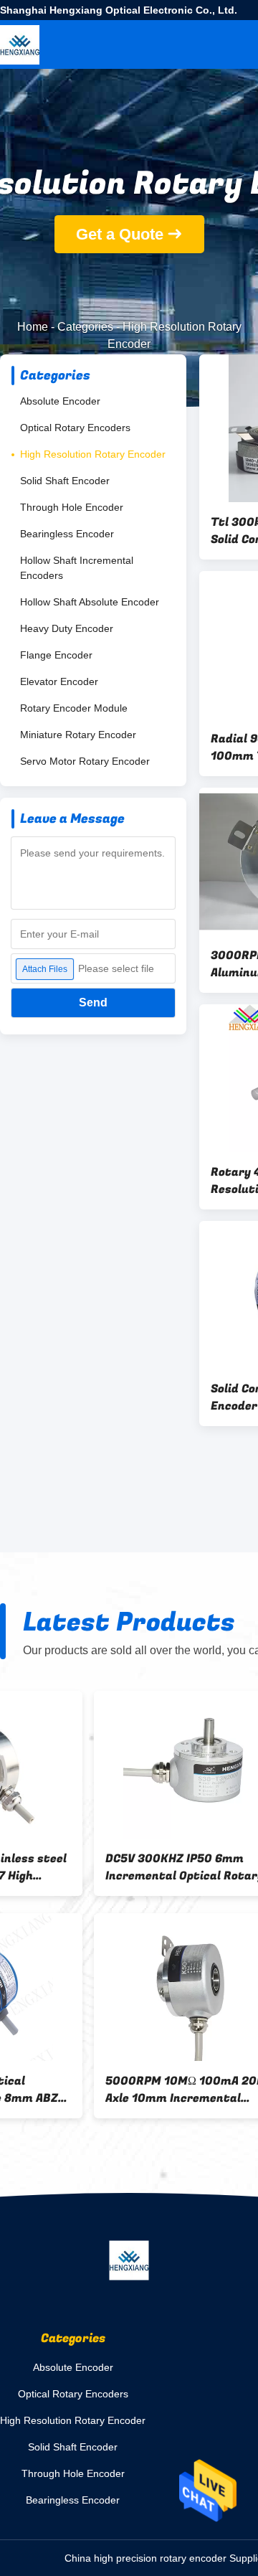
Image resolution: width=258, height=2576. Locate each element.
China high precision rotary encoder (145, 2558)
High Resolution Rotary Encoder (93, 454)
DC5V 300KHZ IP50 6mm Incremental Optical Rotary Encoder (91, 1867)
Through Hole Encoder (72, 507)
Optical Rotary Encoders (75, 428)
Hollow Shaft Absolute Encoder (90, 602)
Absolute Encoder (60, 401)
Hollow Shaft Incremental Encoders (77, 568)
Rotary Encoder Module (74, 708)
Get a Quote (120, 234)
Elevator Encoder (59, 681)
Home (33, 327)
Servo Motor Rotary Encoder (85, 761)
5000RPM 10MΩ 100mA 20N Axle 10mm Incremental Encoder (91, 2090)
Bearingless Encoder (67, 534)
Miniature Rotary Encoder (78, 735)
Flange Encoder (56, 655)
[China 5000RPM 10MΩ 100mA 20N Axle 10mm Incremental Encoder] (103, 1987)
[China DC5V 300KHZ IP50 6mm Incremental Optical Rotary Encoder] (103, 1765)
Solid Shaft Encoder (65, 481)
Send (93, 1002)
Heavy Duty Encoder (67, 628)
